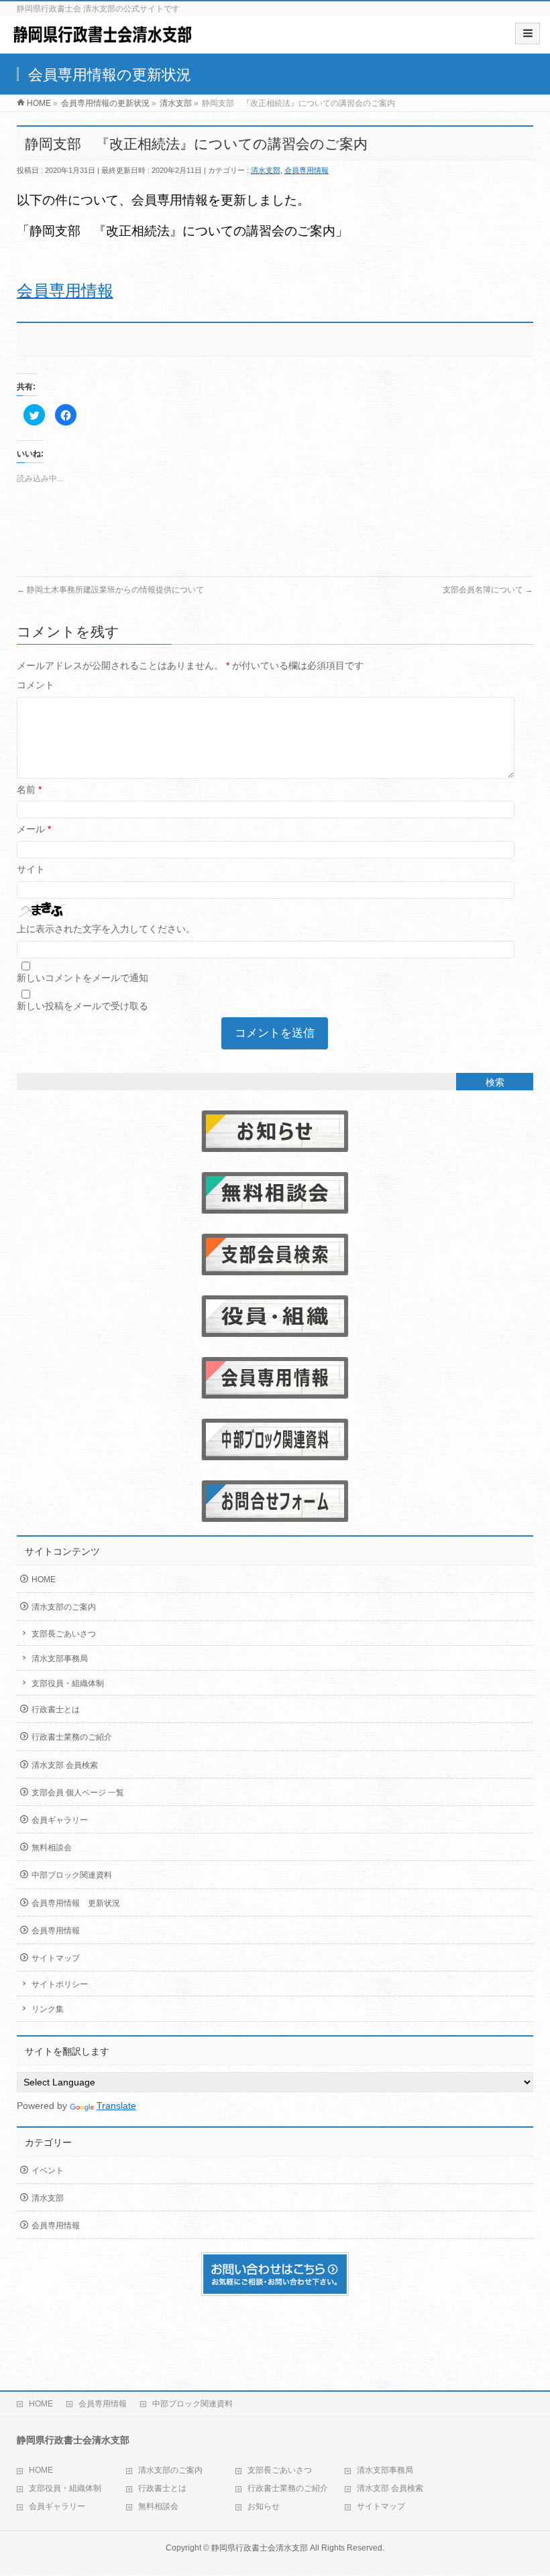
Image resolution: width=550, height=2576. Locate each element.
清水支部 (266, 170)
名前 (29, 789)
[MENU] (528, 34)
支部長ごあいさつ (64, 1634)
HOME (44, 1580)
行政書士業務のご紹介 (72, 1737)
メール (34, 829)
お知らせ (264, 2506)
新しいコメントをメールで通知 (82, 978)
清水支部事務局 (60, 1659)
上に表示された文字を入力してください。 (106, 929)
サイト (31, 869)
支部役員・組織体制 (68, 1683)
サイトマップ (56, 1958)
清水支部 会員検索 (65, 1765)
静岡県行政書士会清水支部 (260, 2548)
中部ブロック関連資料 (72, 1875)
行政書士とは (56, 1710)
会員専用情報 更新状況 (76, 1903)
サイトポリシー (60, 1984)
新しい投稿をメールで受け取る (82, 1006)
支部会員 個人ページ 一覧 (78, 1793)
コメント (36, 685)
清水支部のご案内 (64, 1607)
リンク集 (48, 2009)
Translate (116, 2106)
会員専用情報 (307, 170)
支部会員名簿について (488, 590)
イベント (48, 2171)
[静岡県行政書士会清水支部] (102, 39)
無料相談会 (52, 1848)
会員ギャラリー (60, 1820)
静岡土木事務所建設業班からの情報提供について (110, 590)
